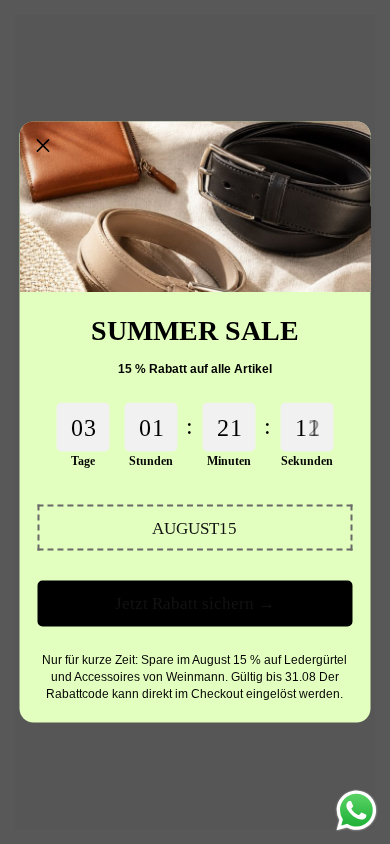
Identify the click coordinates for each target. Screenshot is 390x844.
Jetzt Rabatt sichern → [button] (195, 603)
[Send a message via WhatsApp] (356, 810)
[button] (195, 528)
